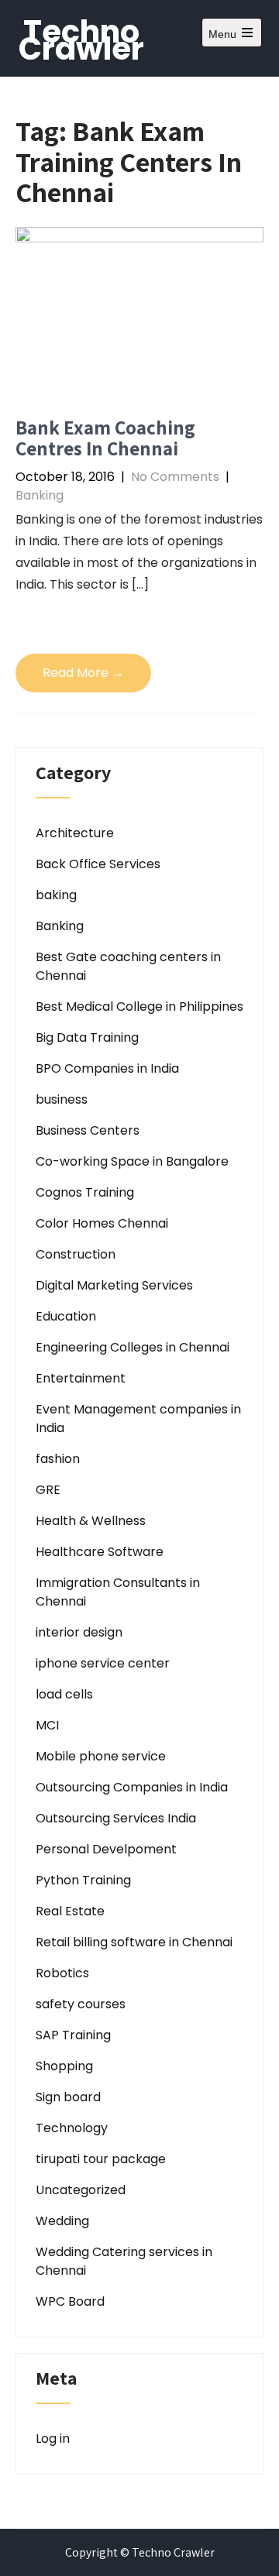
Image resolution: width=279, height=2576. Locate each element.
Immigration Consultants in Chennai (118, 1592)
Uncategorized (81, 2190)
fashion (58, 1459)
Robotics (62, 1973)
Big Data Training (87, 1037)
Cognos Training (85, 1192)
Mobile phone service (101, 1756)
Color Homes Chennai (102, 1223)
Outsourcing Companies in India (132, 1787)
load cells (64, 1694)
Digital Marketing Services (114, 1285)
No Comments (175, 477)
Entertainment (81, 1378)
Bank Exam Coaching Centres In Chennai (105, 438)
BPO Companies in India (107, 1068)
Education (66, 1316)
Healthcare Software (100, 1552)
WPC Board (70, 2301)
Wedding (62, 2221)
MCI (47, 1725)
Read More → (83, 673)
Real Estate (70, 1911)
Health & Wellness (91, 1521)
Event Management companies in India (138, 1419)
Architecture (75, 833)
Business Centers (88, 1130)
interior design (79, 1632)
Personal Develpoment (106, 1849)
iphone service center (103, 1663)
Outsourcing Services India (116, 1818)
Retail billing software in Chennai (134, 1942)
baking (56, 895)
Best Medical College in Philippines (139, 1006)
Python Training (83, 1880)
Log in (53, 2439)
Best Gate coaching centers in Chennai (128, 966)
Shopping (64, 2066)
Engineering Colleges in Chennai (133, 1347)
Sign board (68, 2097)
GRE (48, 1490)
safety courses (81, 2004)
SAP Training (73, 2035)
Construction (76, 1254)
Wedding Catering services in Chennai (124, 2261)
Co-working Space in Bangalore (132, 1161)
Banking (40, 495)
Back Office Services (98, 864)
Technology (72, 2128)
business (62, 1099)
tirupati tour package (101, 2159)
